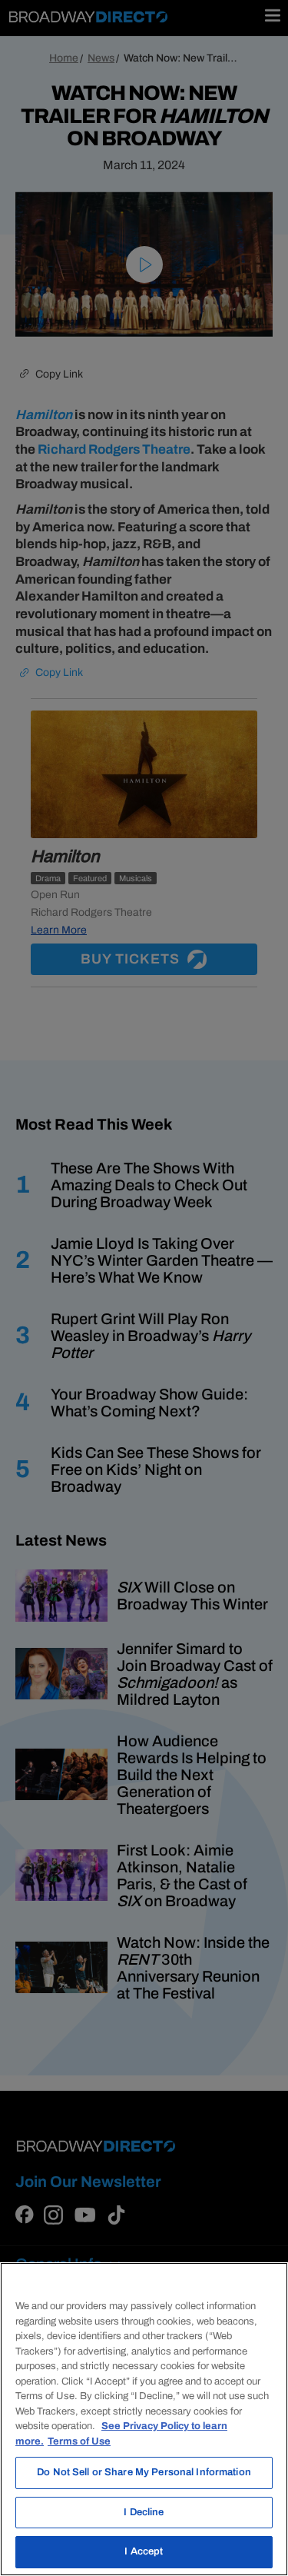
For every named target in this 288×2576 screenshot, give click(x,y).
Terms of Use (79, 2441)
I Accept (144, 2551)
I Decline (144, 2512)
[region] (144, 2419)
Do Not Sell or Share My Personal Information (144, 2472)
